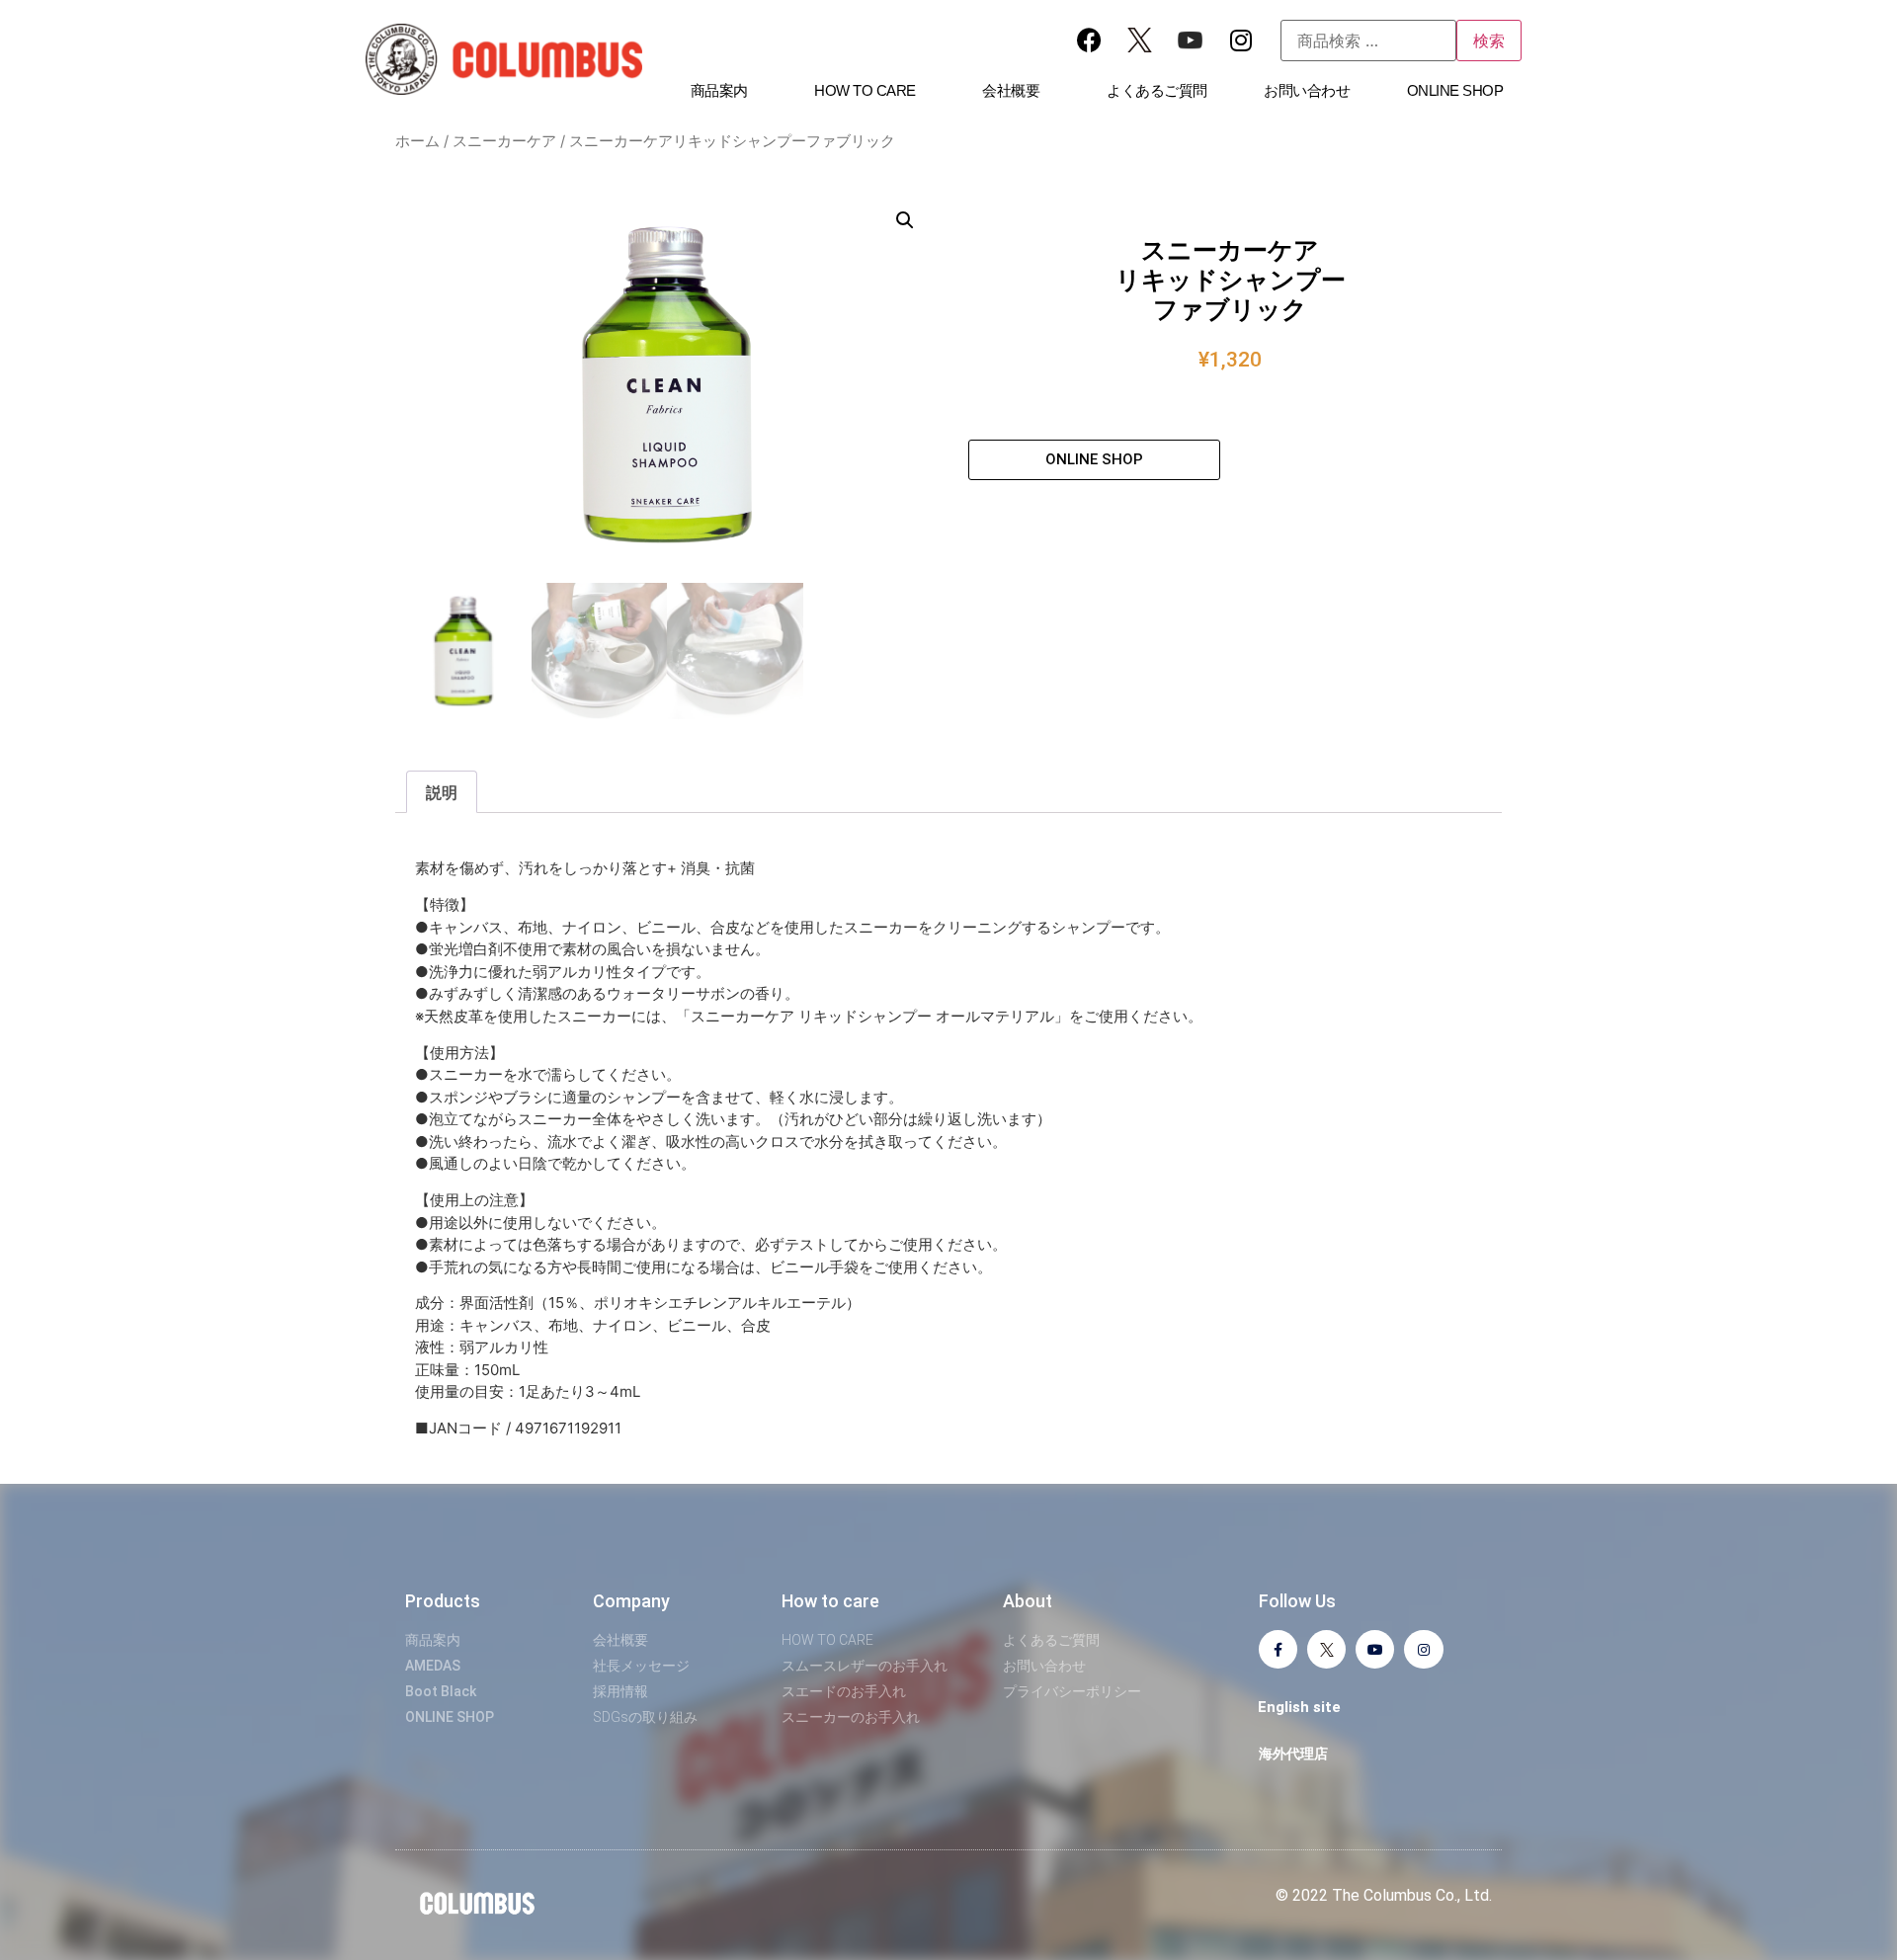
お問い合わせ (1307, 90)
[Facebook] (1090, 40)
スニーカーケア (504, 141)
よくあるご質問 (1157, 90)
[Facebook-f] (1278, 1649)
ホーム (417, 141)
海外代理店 (1293, 1754)
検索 (1489, 41)
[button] (905, 220)
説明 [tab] (442, 792)
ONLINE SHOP (1455, 90)
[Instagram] (1241, 40)
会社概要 (1011, 90)
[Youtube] (1375, 1649)
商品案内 (719, 90)
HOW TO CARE (865, 90)
